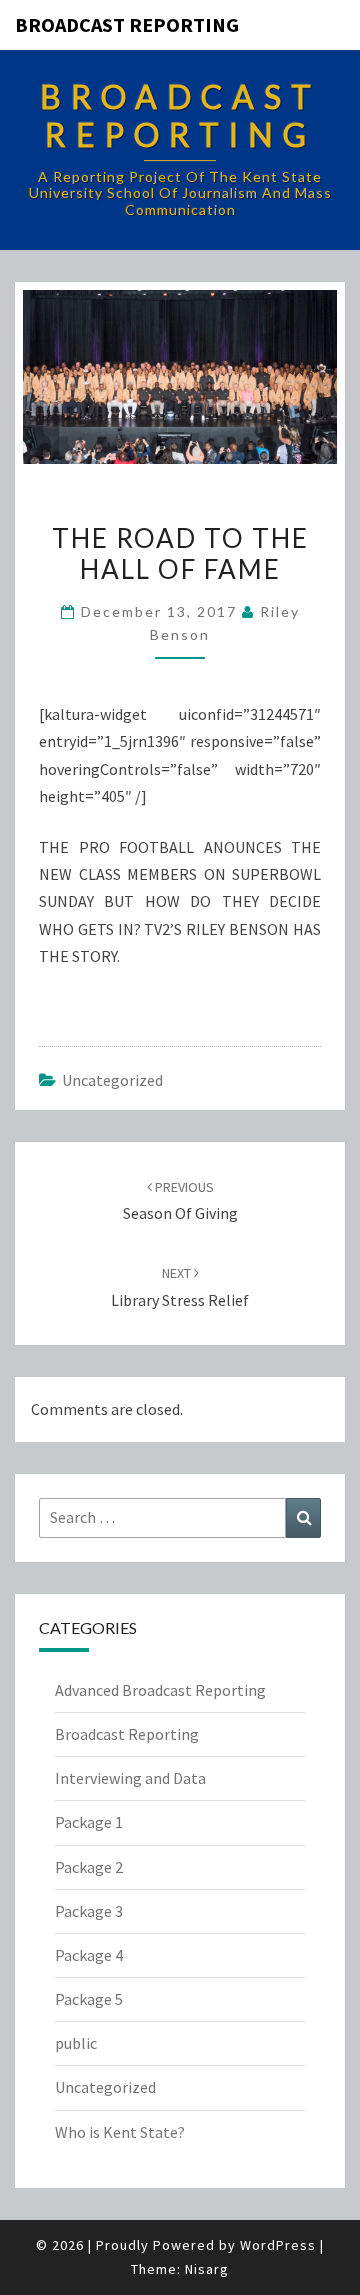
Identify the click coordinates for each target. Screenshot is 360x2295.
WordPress (278, 2245)
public (76, 2043)
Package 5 (89, 1999)
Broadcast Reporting (127, 24)
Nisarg (207, 2269)
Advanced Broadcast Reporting (160, 1690)
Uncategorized (112, 1080)
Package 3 (89, 1911)
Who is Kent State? (120, 2132)
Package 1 (89, 1822)
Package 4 (89, 1955)
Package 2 (89, 1867)
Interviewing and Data (130, 1778)
